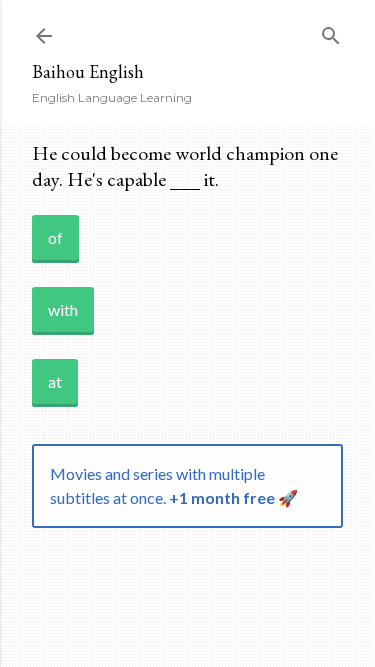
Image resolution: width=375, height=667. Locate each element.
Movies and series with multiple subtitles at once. (174, 485)
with (63, 309)
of (55, 237)
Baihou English (88, 71)
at (55, 381)
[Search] (331, 31)
